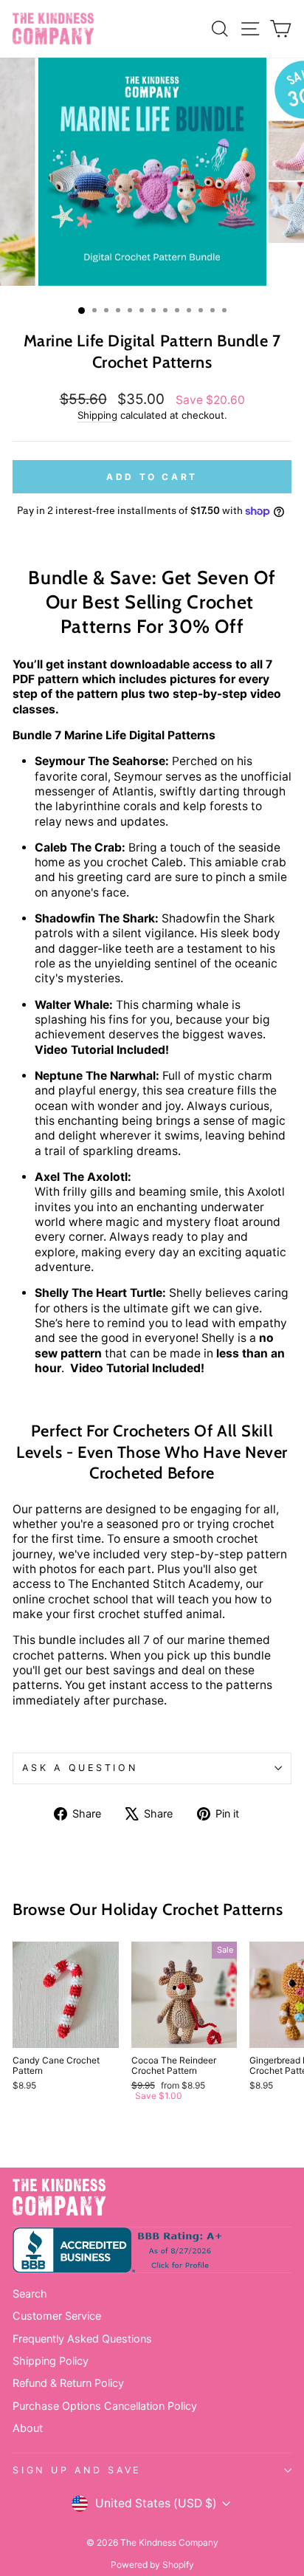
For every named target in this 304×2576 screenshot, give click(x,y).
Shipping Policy (51, 2361)
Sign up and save (77, 2470)
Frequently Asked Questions (82, 2339)
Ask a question (80, 1768)
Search (30, 2294)
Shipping (97, 415)
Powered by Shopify (152, 2565)
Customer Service (57, 2316)
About (28, 2428)
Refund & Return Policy (68, 2383)
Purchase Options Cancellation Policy (105, 2406)
